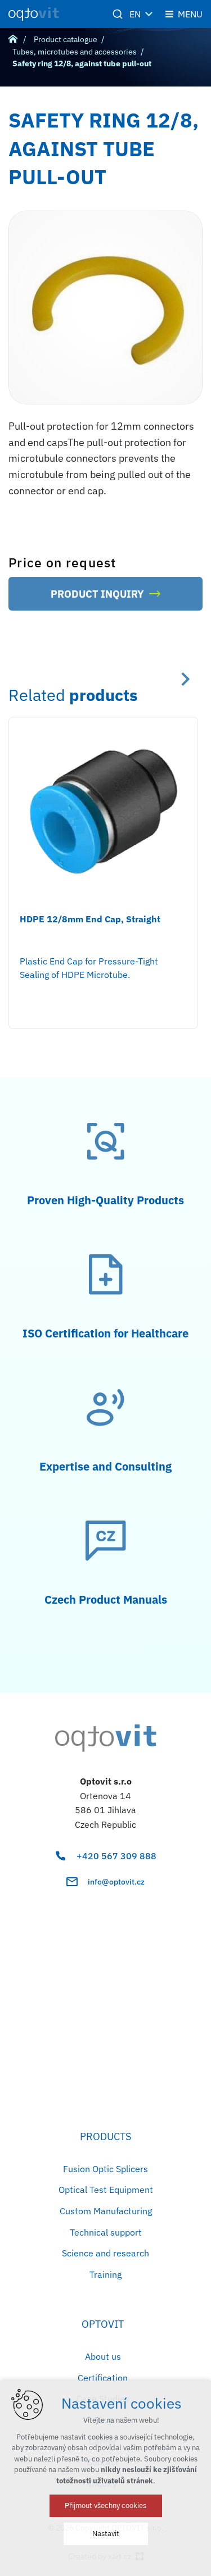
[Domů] (16, 38)
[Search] (118, 14)
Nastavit (106, 2534)
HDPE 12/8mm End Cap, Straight (90, 919)
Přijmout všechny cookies (105, 2506)
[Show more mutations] (149, 14)
